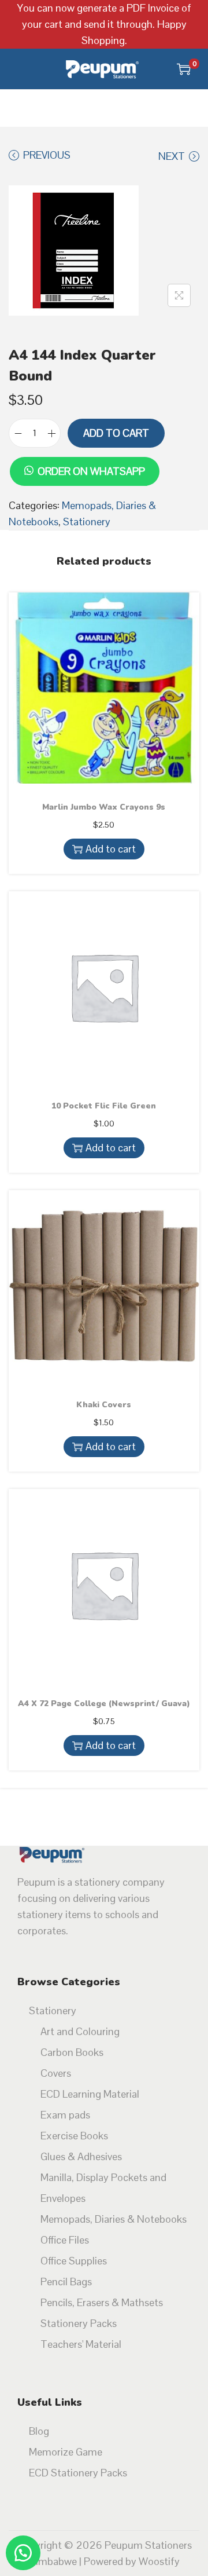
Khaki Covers (104, 1405)
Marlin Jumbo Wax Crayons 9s (104, 807)
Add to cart (116, 433)
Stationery (87, 522)
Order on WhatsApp (91, 471)
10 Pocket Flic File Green (104, 1106)
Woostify (159, 2561)
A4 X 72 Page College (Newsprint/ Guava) (104, 1704)
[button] (84, 455)
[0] (184, 69)
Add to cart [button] (111, 849)
